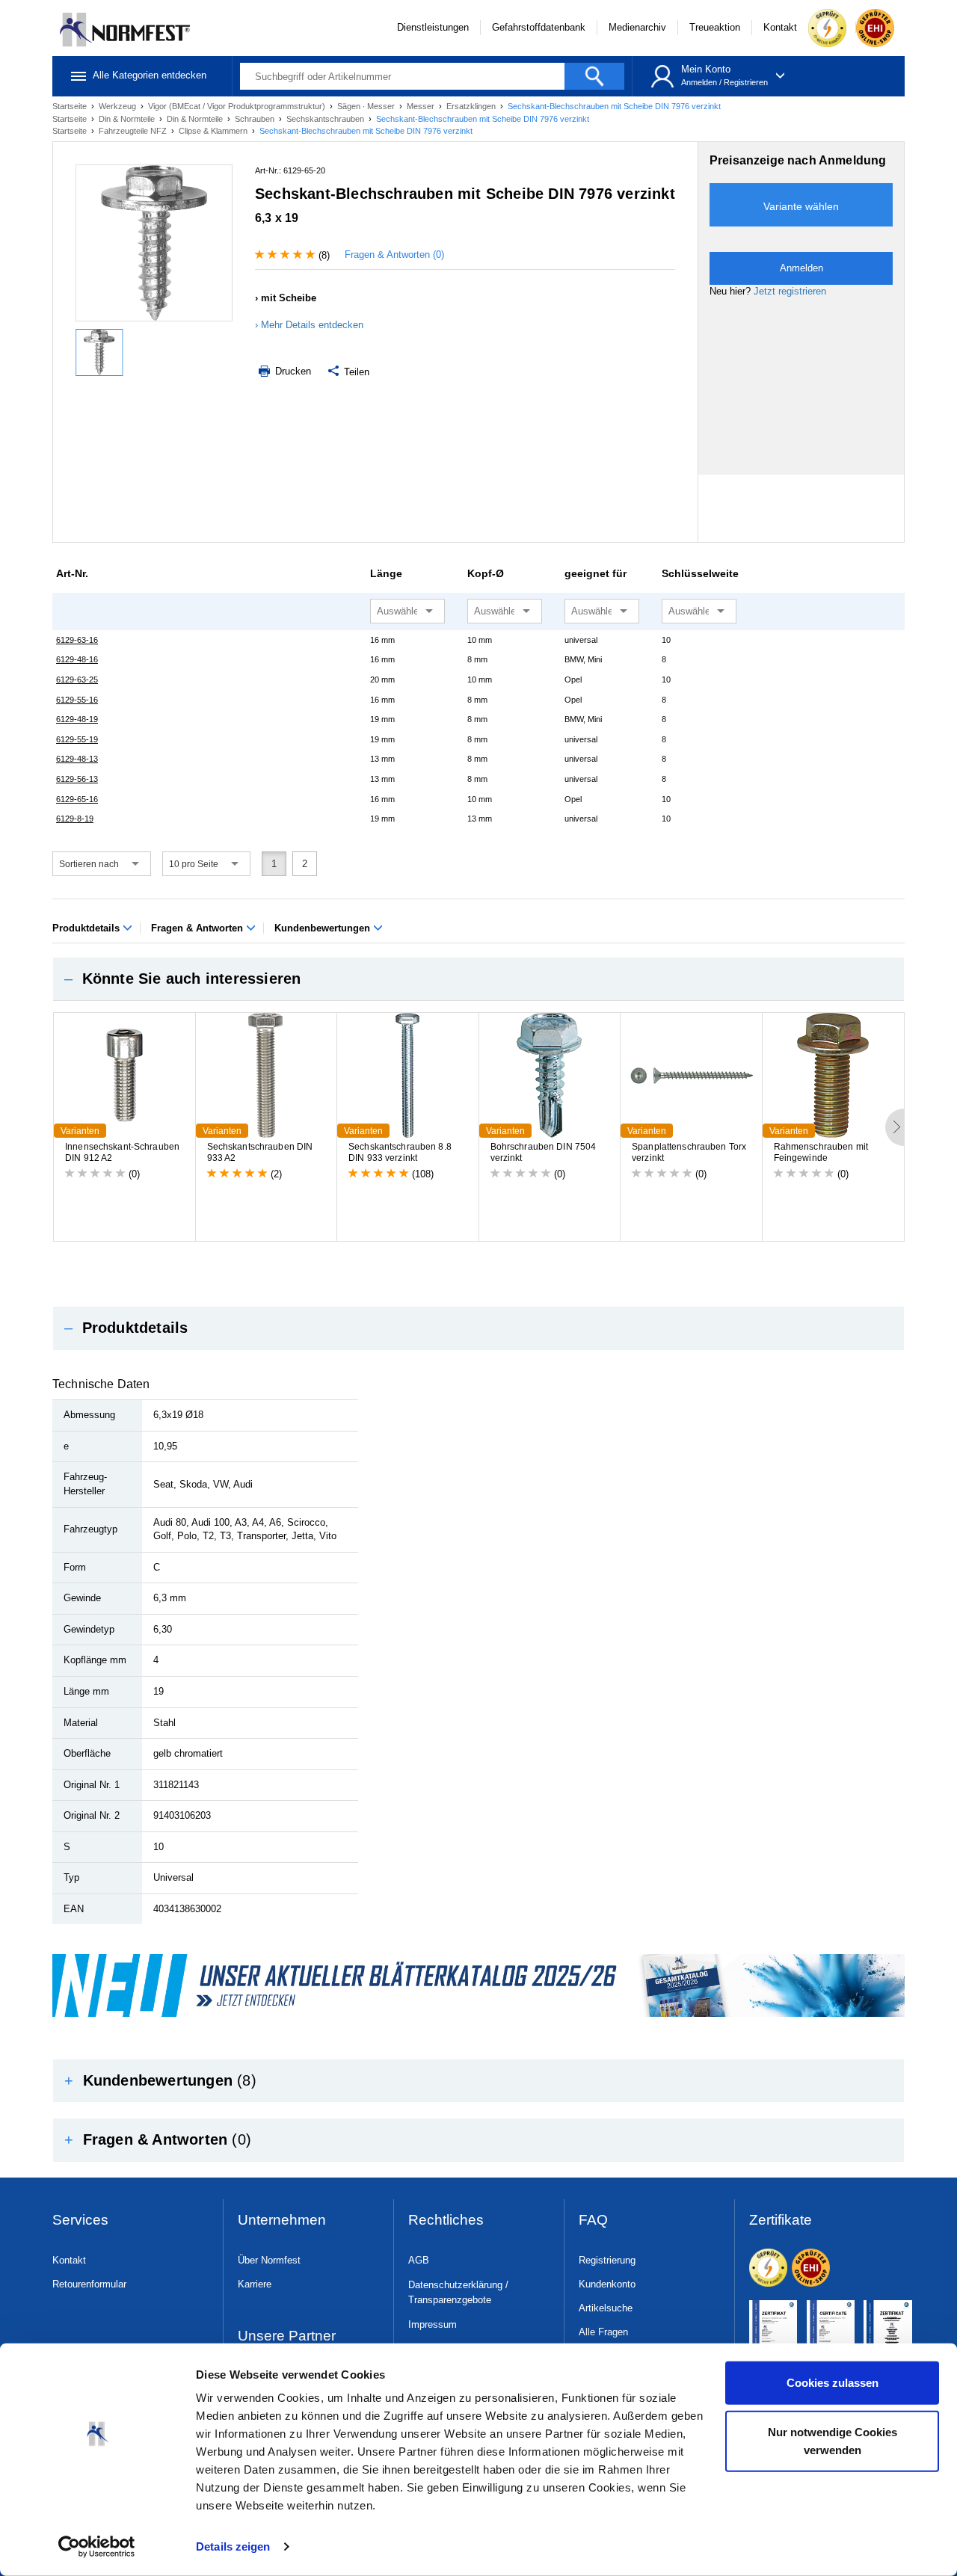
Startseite (71, 106)
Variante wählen (801, 206)
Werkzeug (119, 106)
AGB (419, 2260)
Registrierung (607, 2260)
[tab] (478, 979)
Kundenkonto (607, 2284)
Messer (422, 106)
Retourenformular (89, 2284)
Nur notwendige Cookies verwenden (833, 2440)
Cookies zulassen (833, 2383)
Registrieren (746, 82)
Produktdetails (87, 928)
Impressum (433, 2324)
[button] (478, 979)
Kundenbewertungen (324, 928)
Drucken (292, 371)
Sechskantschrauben (326, 119)
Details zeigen (233, 2546)
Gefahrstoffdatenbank (539, 27)
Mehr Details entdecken (312, 325)
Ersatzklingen (472, 106)
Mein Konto (706, 69)
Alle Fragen (603, 2332)
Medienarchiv (637, 27)
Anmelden (699, 82)
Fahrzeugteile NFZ (134, 131)
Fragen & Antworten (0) (394, 255)
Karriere (255, 2284)
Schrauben (256, 119)
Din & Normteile (128, 119)
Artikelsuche (606, 2308)
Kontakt (780, 27)
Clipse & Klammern (214, 131)
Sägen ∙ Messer (367, 106)
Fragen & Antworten (199, 928)
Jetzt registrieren (790, 291)
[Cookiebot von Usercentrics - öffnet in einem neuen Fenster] (97, 2547)
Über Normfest (269, 2260)
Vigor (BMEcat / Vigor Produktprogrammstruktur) (238, 106)
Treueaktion (715, 27)
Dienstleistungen (433, 27)
